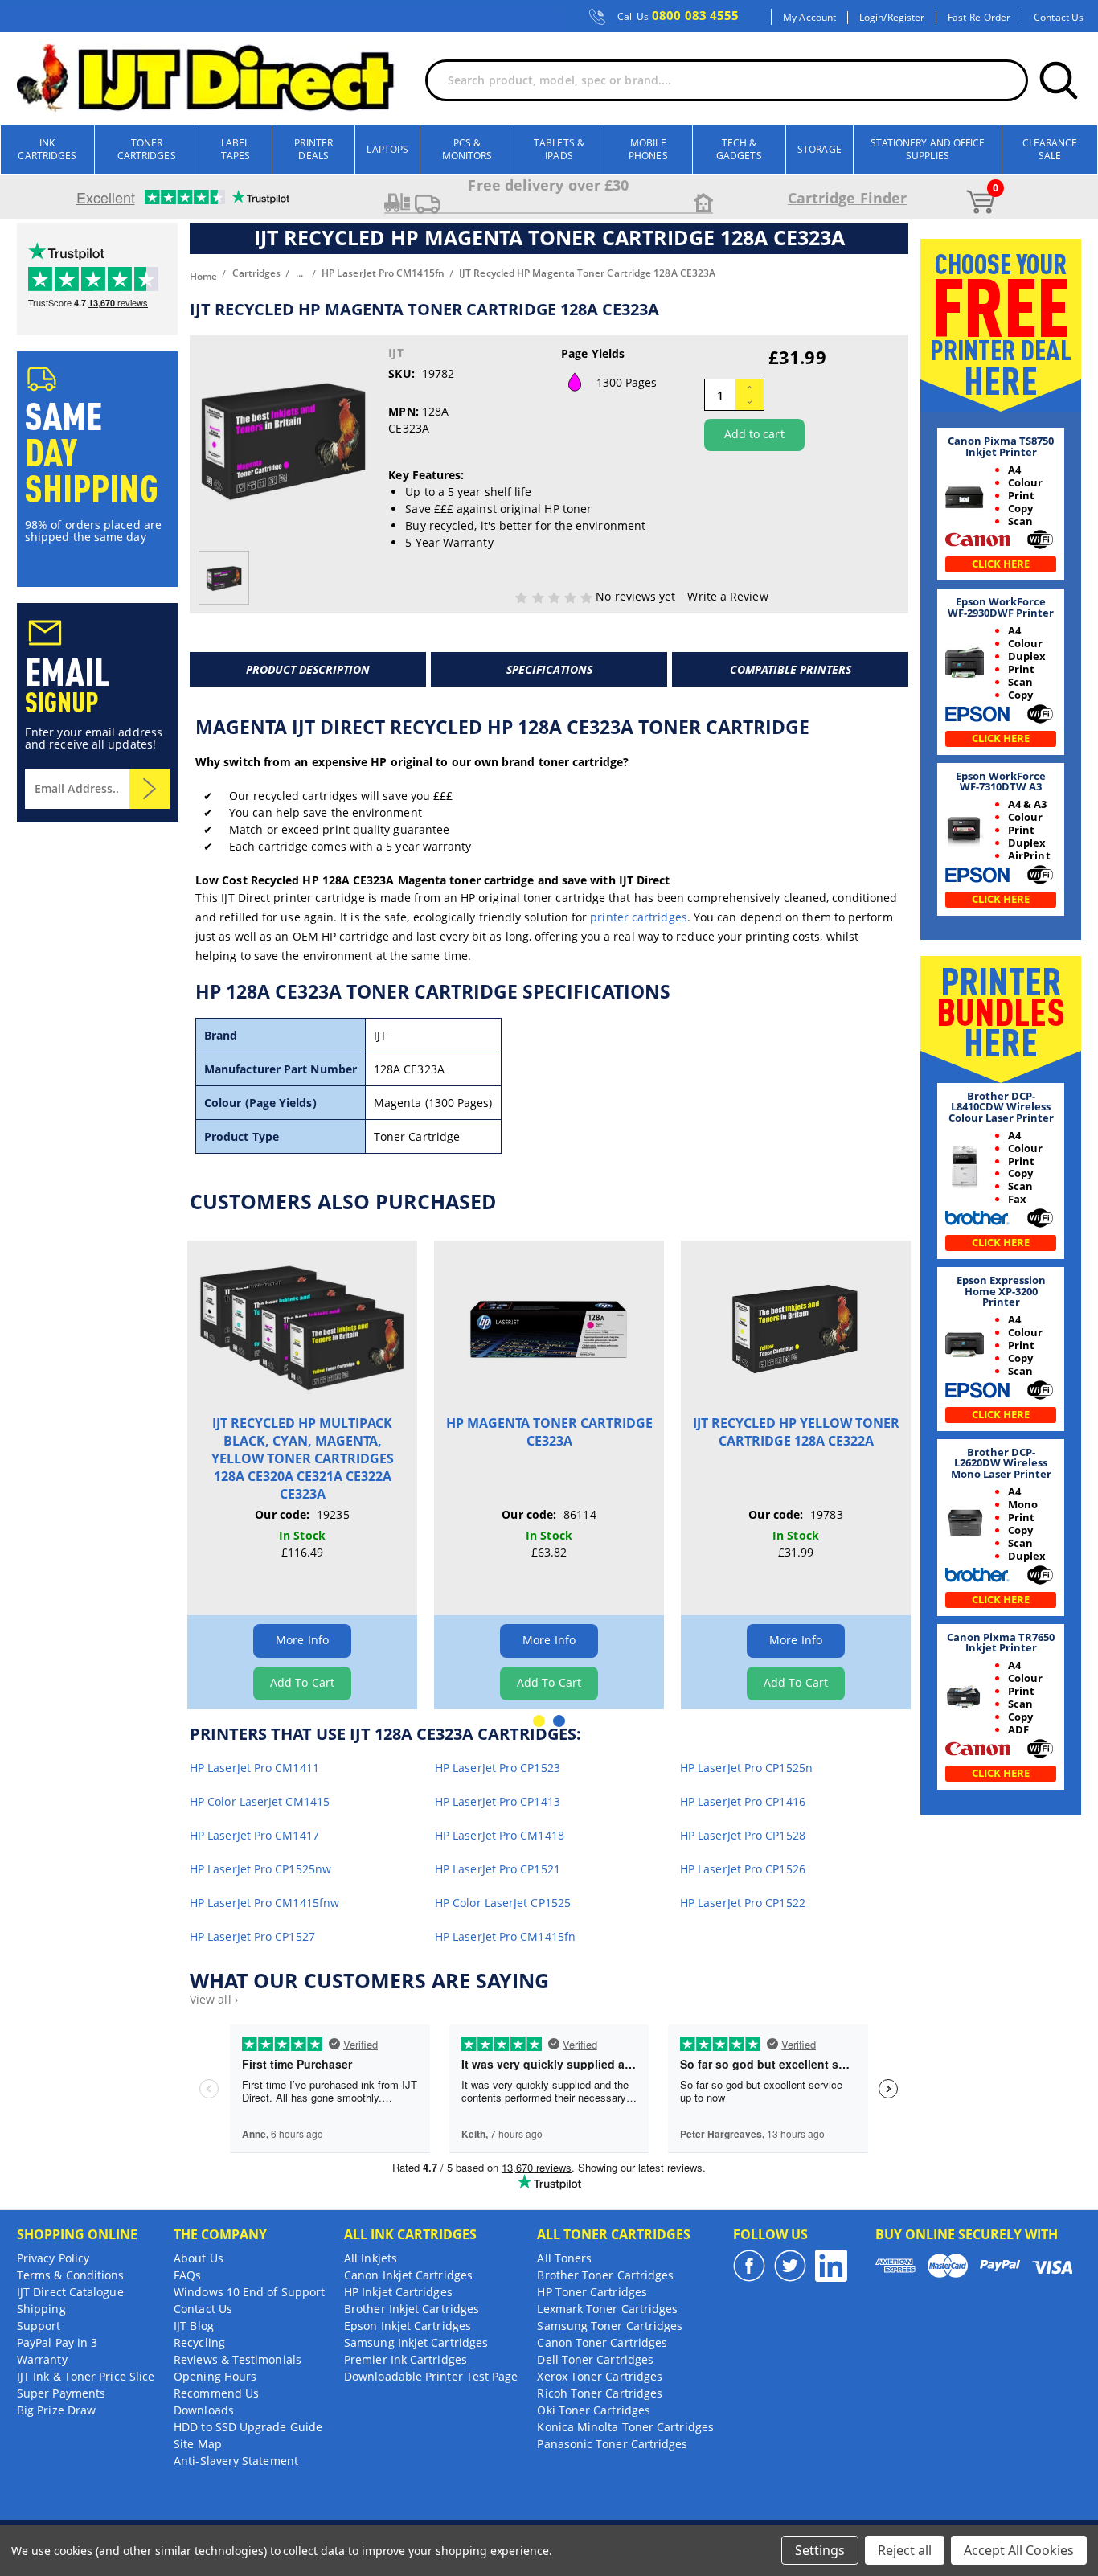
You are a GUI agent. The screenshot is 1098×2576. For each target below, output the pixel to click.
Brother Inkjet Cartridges (412, 2309)
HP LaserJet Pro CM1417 (254, 1835)
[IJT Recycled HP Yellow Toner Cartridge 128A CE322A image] (796, 1327)
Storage (819, 149)
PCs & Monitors (467, 149)
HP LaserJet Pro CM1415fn (505, 1936)
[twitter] (790, 2266)
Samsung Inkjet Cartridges (416, 2342)
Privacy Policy (53, 2258)
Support (39, 2326)
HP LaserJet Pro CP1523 (498, 1768)
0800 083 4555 (678, 16)
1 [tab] (539, 1721)
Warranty (42, 2359)
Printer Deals (313, 149)
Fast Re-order (979, 18)
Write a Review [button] (727, 596)
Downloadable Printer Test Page (431, 2376)
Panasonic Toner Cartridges (612, 2444)
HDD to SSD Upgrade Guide (248, 2427)
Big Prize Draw (56, 2410)
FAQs (187, 2275)
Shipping (41, 2309)
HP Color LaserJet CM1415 (260, 1801)
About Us (199, 2258)
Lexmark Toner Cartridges (607, 2309)
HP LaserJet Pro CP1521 (498, 1869)
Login (871, 18)
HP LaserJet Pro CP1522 (743, 1903)
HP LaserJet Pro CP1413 (498, 1801)
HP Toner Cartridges (592, 2292)
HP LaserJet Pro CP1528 (743, 1835)
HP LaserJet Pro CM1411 (254, 1768)
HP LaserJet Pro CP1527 (252, 1936)
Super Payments (61, 2393)
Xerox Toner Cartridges (600, 2376)
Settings (820, 2550)
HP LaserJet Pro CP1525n (746, 1768)
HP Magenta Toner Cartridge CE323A (549, 1432)
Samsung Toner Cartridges (610, 2326)
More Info (302, 1640)
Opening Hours (215, 2376)
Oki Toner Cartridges (594, 2410)
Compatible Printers (791, 669)
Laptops (387, 149)
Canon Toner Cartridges (602, 2342)
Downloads (204, 2410)
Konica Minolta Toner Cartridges (625, 2427)
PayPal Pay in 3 (57, 2342)
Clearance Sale (1050, 149)
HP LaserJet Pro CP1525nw (260, 1869)
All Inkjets (371, 2258)
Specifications (549, 669)
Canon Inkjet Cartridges (408, 2275)
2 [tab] (559, 1721)
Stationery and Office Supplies (928, 149)
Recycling (199, 2342)
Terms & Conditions (70, 2275)
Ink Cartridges (47, 149)
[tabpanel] (303, 1475)
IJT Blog (194, 2326)
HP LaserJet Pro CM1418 (500, 1835)
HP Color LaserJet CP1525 (503, 1903)
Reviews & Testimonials (238, 2359)
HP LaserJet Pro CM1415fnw (264, 1903)
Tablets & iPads (559, 149)
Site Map (198, 2444)
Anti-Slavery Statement (236, 2461)
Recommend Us (216, 2393)
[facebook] (749, 2266)
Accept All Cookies (1019, 2550)
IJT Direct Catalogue (70, 2292)
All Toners (564, 2258)
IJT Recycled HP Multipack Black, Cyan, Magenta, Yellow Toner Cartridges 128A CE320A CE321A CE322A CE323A (303, 1458)
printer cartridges (638, 917)
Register (906, 18)
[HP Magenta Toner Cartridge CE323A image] (549, 1327)
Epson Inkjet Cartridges (408, 2326)
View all (214, 1999)
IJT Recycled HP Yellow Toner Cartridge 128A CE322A (796, 1432)
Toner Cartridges (147, 149)
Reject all (905, 2550)
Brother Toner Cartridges (605, 2275)
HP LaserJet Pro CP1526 (743, 1869)
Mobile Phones (648, 149)
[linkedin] (831, 2266)
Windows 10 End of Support (249, 2292)
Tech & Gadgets (739, 149)
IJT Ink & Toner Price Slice (86, 2376)
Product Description (308, 669)
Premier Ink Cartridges (406, 2359)
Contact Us (1059, 18)
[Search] (1059, 80)
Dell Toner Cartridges (595, 2359)
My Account (809, 18)
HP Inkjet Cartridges (398, 2292)
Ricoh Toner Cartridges (600, 2393)
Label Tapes (236, 149)
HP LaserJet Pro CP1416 (743, 1801)
